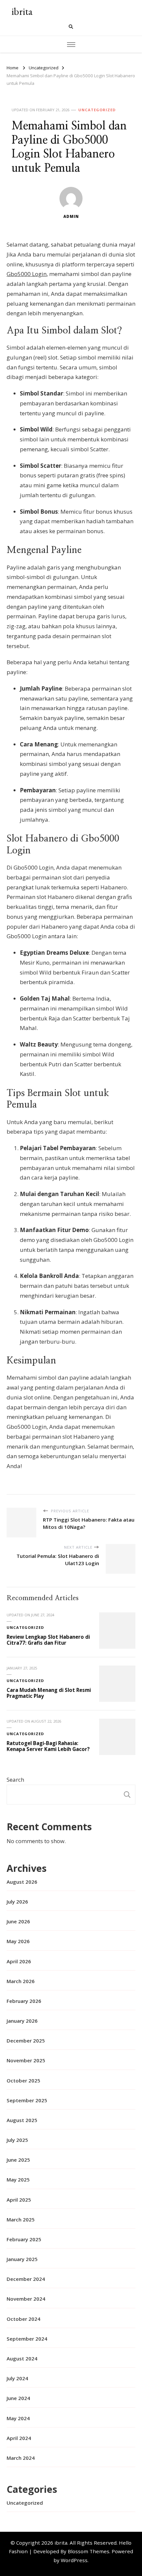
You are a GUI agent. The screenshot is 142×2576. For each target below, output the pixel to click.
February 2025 (24, 2239)
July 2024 (17, 2378)
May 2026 (18, 1941)
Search (15, 1780)
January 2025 (22, 2259)
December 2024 (26, 2279)
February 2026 (24, 2001)
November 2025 (26, 2060)
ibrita (22, 11)
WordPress (74, 2560)
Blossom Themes (89, 2551)
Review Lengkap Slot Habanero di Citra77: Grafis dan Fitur (48, 1640)
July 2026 (17, 1902)
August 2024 (22, 2358)
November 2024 (26, 2299)
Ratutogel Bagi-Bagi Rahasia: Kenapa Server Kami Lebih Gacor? (48, 1746)
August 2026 (22, 1882)
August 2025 (22, 2120)
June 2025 (18, 2160)
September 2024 (27, 2339)
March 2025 (21, 2219)
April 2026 (19, 1961)
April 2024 (19, 2438)
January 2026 (22, 2021)
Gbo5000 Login (27, 274)
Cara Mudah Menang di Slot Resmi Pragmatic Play (49, 1693)
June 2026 (18, 1921)
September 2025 (27, 2100)
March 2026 (21, 1981)
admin (71, 216)
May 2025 (18, 2180)
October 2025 (23, 2080)
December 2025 (26, 2041)
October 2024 (23, 2319)
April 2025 (19, 2200)
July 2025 (17, 2140)
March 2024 (21, 2458)
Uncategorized (97, 110)
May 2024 (18, 2418)
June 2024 (18, 2398)
